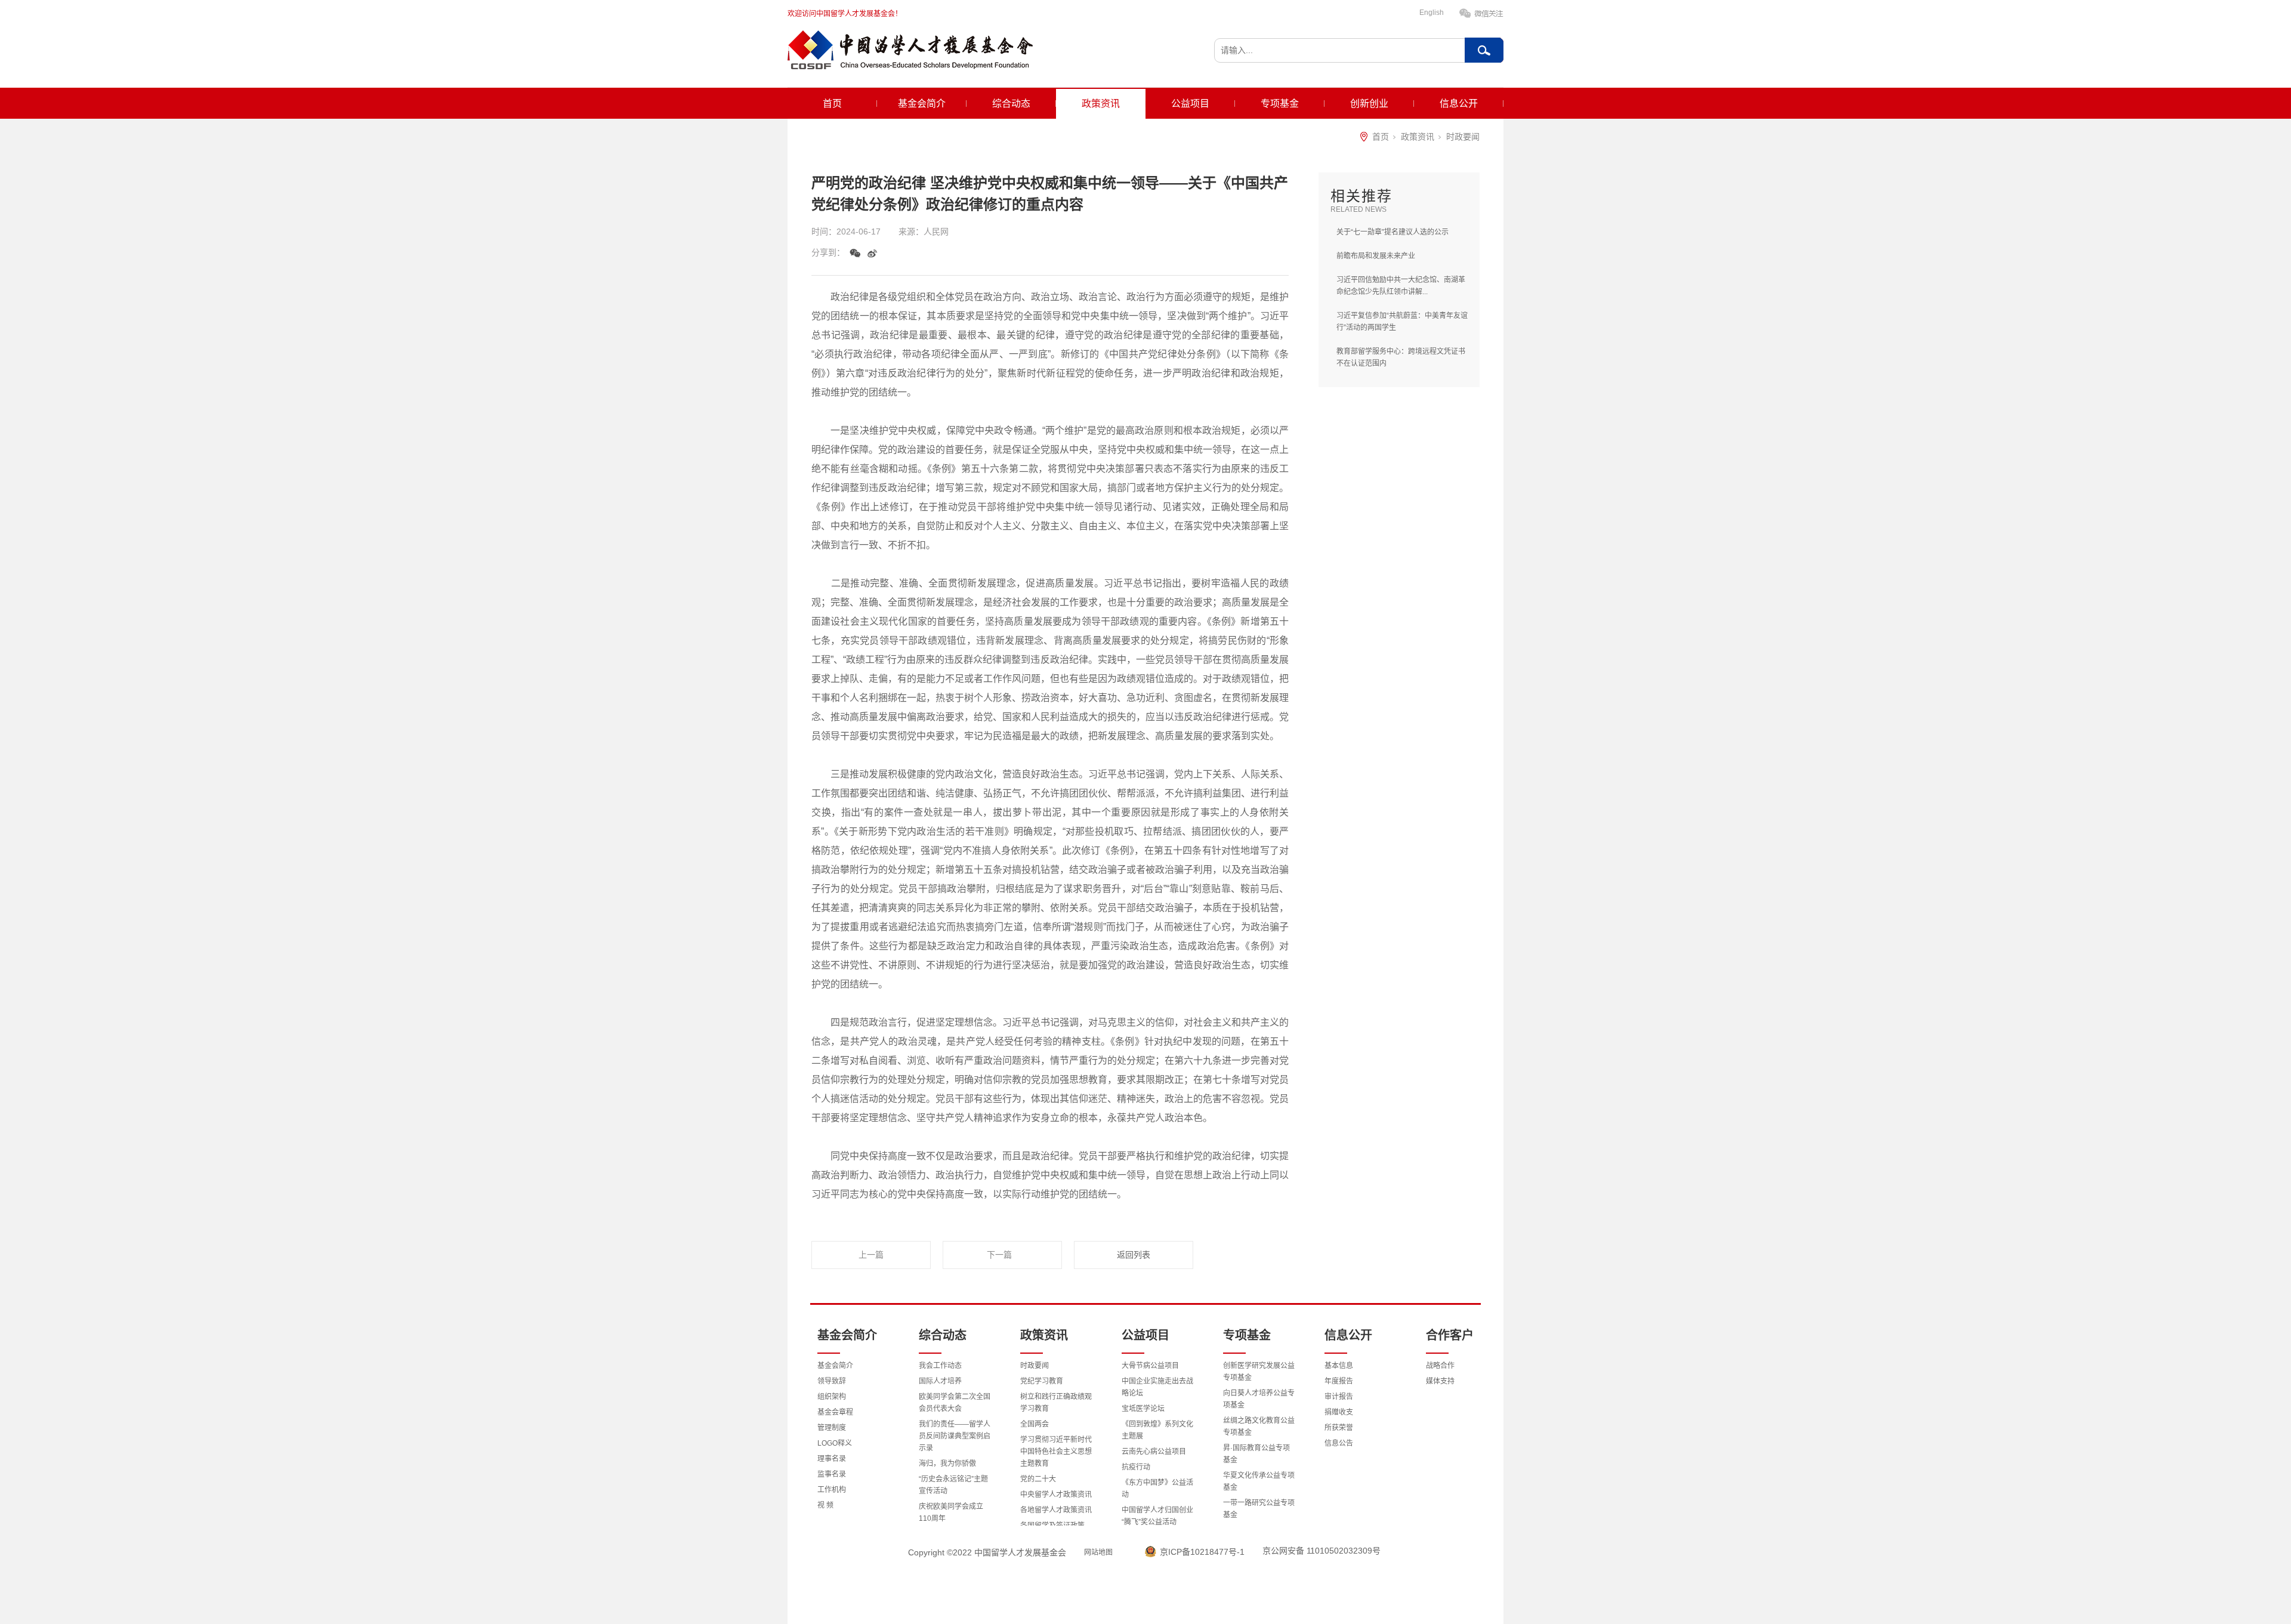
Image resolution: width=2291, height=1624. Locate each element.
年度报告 (1339, 1381)
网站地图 (1098, 1552)
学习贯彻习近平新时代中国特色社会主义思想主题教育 (1056, 1452)
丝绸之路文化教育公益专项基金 (1259, 1427)
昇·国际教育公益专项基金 (1256, 1454)
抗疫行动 (1136, 1467)
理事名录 (832, 1459)
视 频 (825, 1505)
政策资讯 (1101, 104)
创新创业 (1369, 104)
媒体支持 (1440, 1381)
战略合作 (1440, 1366)
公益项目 (1190, 104)
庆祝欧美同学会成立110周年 (951, 1512)
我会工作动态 (940, 1366)
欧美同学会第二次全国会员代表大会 (955, 1403)
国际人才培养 (940, 1381)
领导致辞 (832, 1381)
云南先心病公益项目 (1154, 1452)
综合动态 (1011, 104)
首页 (832, 104)
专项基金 (1280, 104)
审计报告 (1339, 1397)
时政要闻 (1463, 137)
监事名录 (832, 1474)
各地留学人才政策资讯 (1056, 1510)
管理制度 (832, 1428)
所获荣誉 (1339, 1428)
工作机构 (832, 1490)
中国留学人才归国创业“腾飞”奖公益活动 (1157, 1516)
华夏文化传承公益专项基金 (1259, 1481)
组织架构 (832, 1397)
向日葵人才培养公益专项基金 (1259, 1399)
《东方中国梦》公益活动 (1157, 1489)
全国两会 (1035, 1424)
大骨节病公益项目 (1150, 1366)
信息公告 (1339, 1443)
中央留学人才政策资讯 (1056, 1495)
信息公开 (1459, 104)
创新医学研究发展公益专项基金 (1259, 1372)
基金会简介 (922, 104)
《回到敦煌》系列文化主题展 (1157, 1430)
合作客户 (1450, 1335)
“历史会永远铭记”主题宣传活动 (953, 1485)
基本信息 (1339, 1366)
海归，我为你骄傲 (947, 1464)
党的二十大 (1038, 1479)
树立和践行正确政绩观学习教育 (1056, 1403)
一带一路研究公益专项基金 (1259, 1509)
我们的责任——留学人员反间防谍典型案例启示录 (955, 1436)
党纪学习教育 (1042, 1381)
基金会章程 (835, 1412)
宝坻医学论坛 (1143, 1409)
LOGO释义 (835, 1443)
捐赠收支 (1339, 1412)
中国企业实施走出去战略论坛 (1157, 1387)
